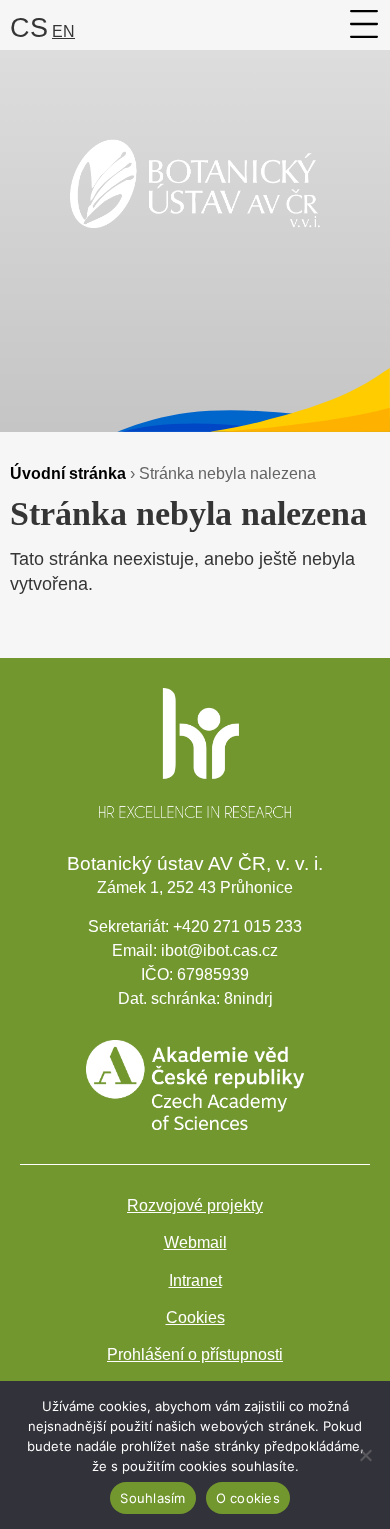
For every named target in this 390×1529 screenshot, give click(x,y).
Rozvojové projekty (195, 1205)
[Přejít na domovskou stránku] (195, 252)
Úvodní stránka (68, 473)
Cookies (195, 1317)
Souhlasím (152, 1498)
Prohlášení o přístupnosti (195, 1354)
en (63, 31)
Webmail (195, 1242)
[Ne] (365, 1455)
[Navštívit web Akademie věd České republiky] (195, 1124)
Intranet (195, 1280)
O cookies (248, 1498)
